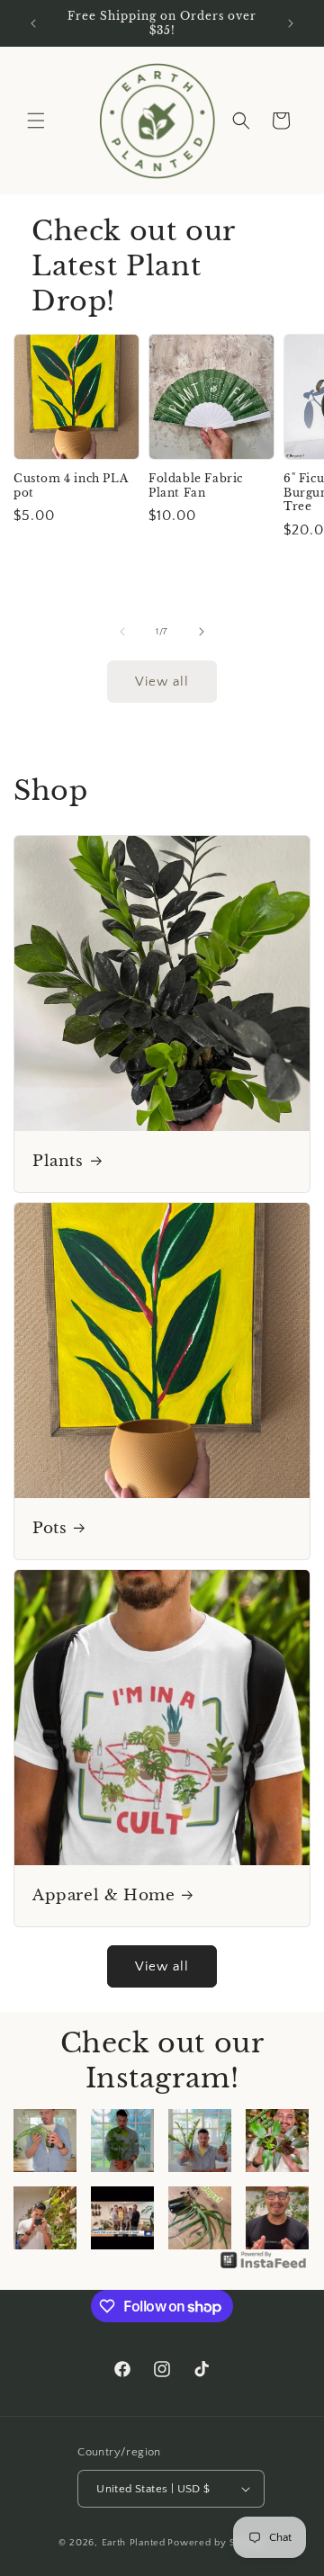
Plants (58, 1161)
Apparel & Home (103, 1895)
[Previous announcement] (33, 23)
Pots (49, 1528)
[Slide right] (202, 632)
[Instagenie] (264, 2268)
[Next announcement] (291, 23)
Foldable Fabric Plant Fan (196, 485)
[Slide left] (122, 632)
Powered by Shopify (216, 2543)
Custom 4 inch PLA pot (71, 485)
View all (162, 682)
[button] (36, 121)
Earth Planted (134, 2543)
